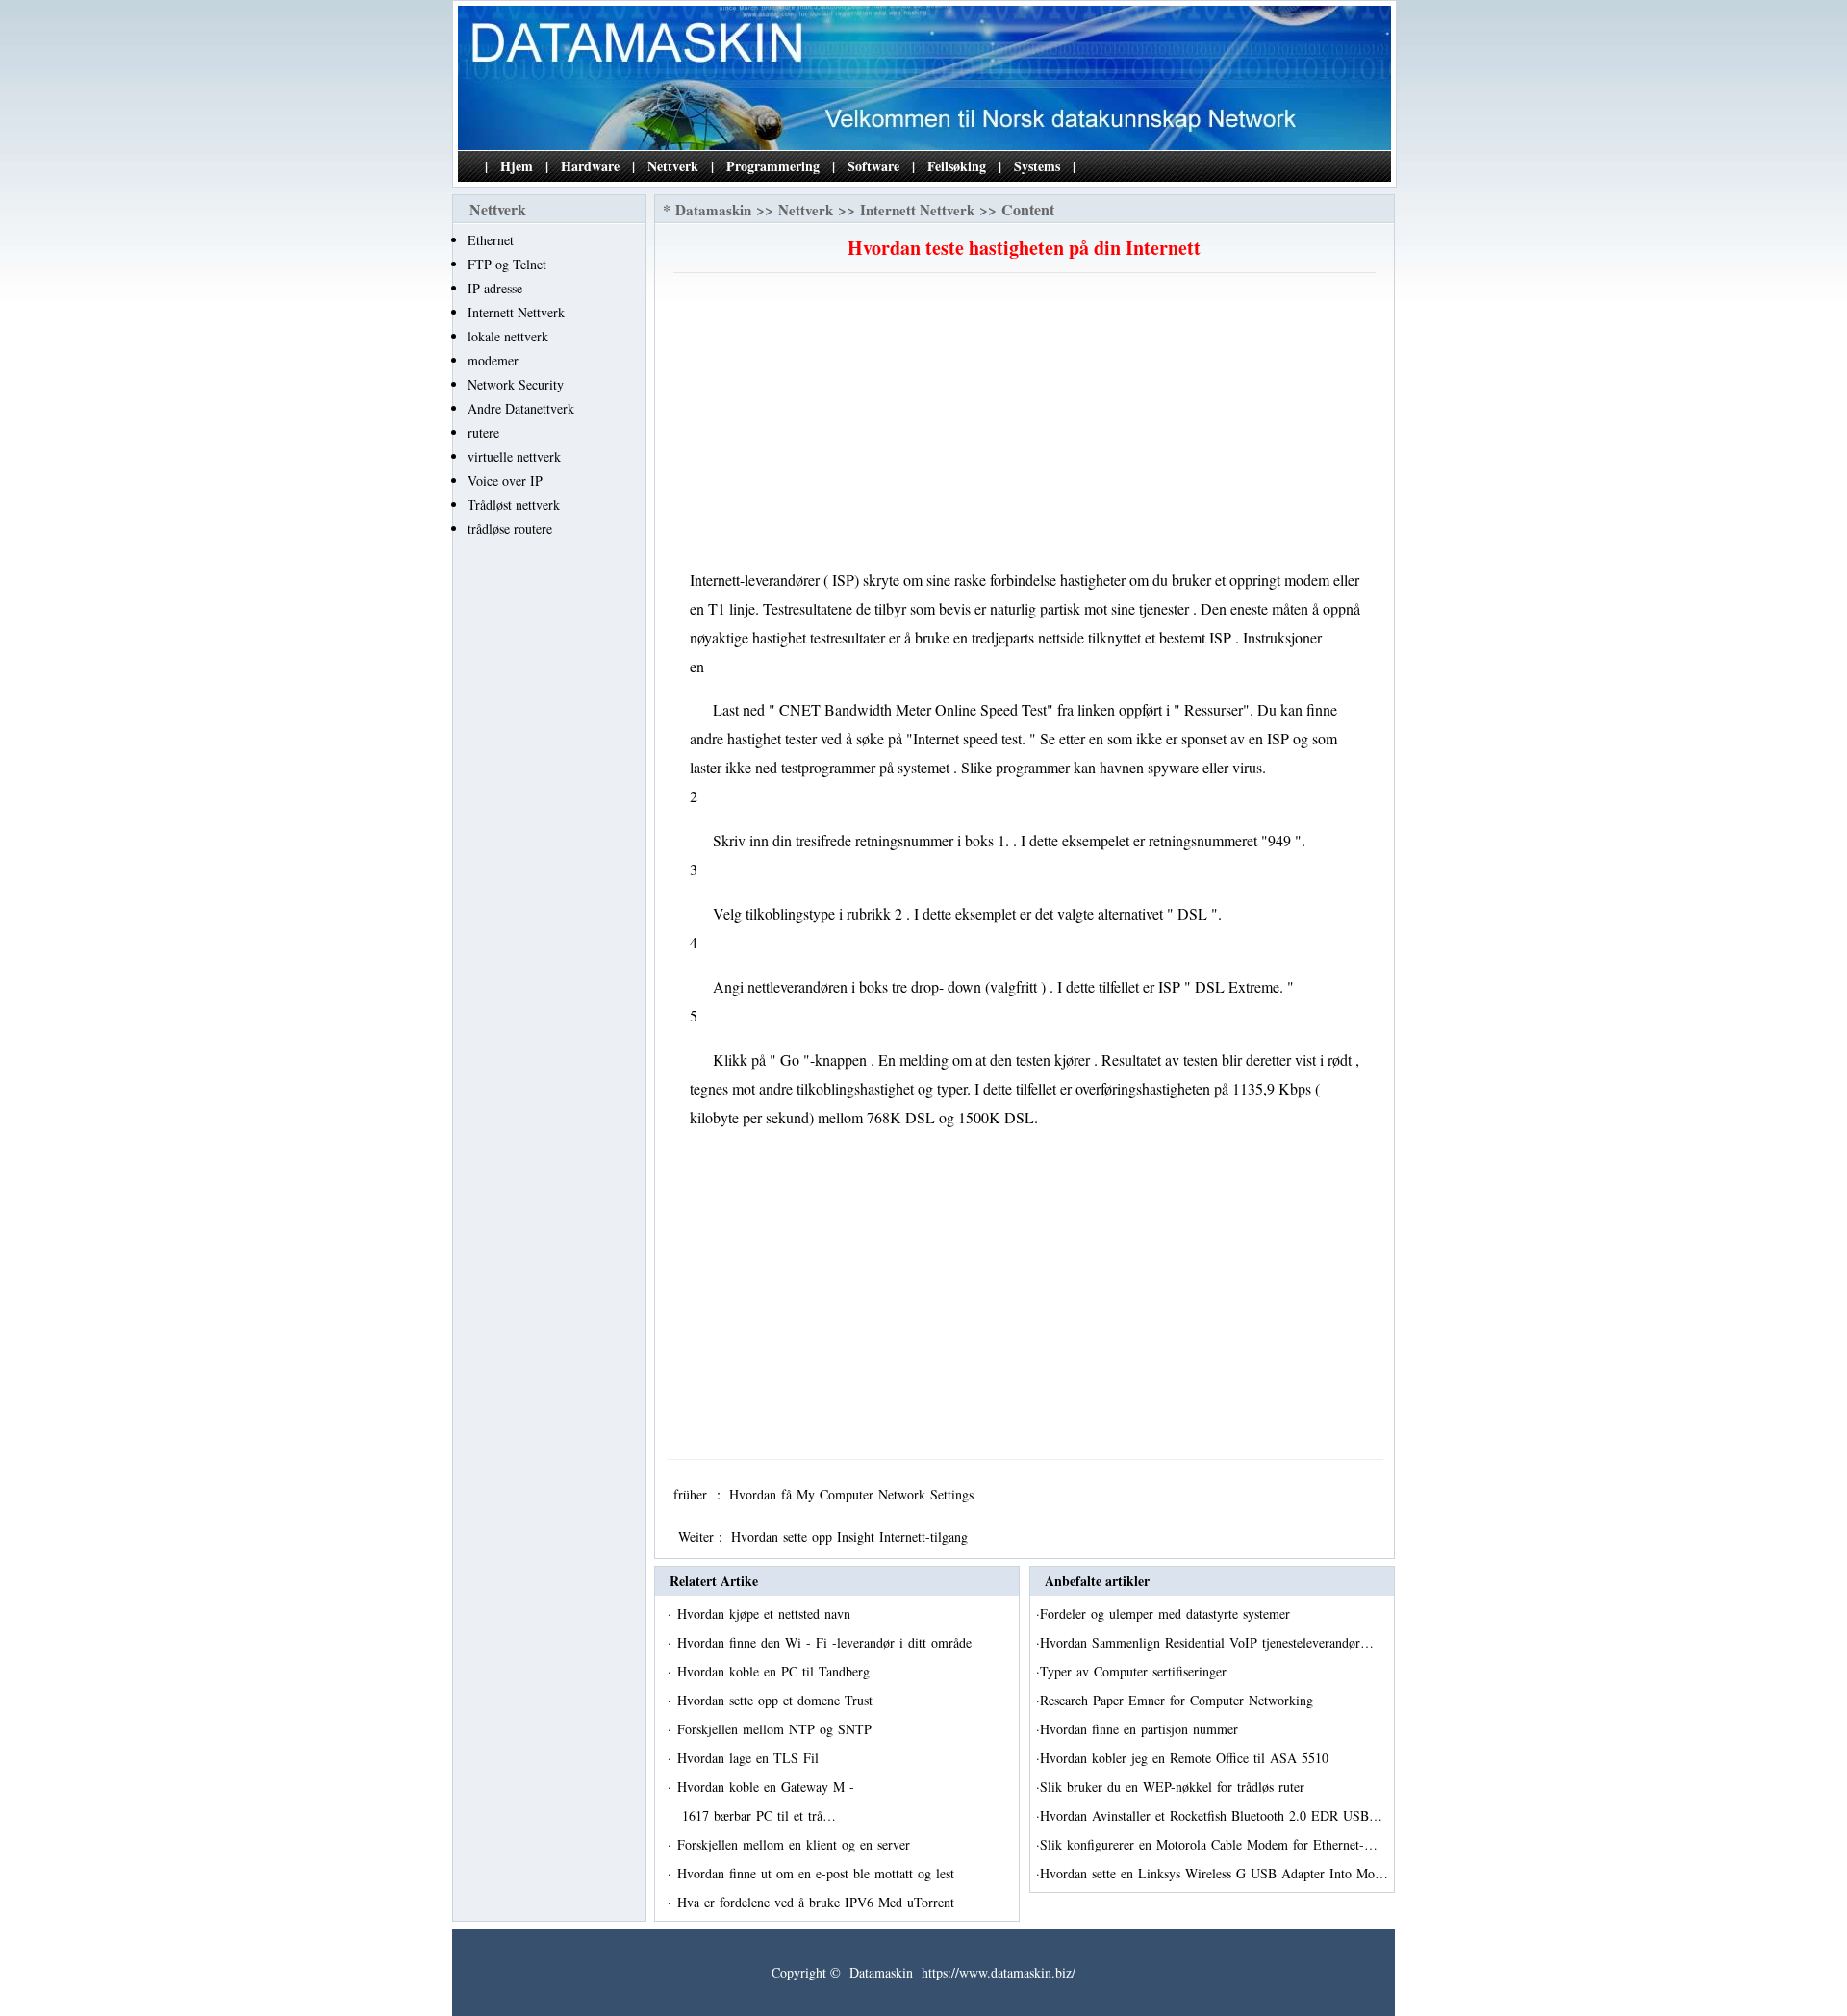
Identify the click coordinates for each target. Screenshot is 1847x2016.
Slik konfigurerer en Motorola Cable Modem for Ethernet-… (1209, 1844)
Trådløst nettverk (514, 504)
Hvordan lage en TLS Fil (750, 1758)
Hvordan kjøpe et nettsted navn (766, 1613)
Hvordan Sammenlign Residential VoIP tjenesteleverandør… (1207, 1642)
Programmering (773, 166)
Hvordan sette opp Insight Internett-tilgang (852, 1537)
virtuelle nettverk (514, 456)
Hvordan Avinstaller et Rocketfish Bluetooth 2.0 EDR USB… (1211, 1815)
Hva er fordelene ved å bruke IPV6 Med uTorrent (818, 1902)
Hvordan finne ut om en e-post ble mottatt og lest (818, 1873)
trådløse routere (510, 529)
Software (873, 166)
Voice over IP (505, 480)
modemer (493, 360)
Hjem (517, 166)
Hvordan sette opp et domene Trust (777, 1700)
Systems (1037, 166)
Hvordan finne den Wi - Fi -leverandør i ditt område (827, 1642)
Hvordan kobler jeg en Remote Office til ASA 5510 (1187, 1758)
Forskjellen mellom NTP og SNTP (777, 1729)
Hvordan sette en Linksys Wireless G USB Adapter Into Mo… (1214, 1873)
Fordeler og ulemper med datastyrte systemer (1167, 1613)
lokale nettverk (508, 336)
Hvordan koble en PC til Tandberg (776, 1671)
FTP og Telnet (507, 264)
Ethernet (491, 240)
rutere (483, 432)
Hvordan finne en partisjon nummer (1141, 1729)
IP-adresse (495, 288)
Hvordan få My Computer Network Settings (854, 1494)
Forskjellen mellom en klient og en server (796, 1844)
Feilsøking (957, 166)
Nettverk (673, 166)
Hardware (590, 166)
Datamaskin (713, 210)
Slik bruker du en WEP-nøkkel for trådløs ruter (1175, 1787)
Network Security (516, 384)
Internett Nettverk (516, 312)
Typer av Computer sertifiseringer (1136, 1671)
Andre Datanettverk (521, 408)
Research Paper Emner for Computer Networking (1179, 1700)
